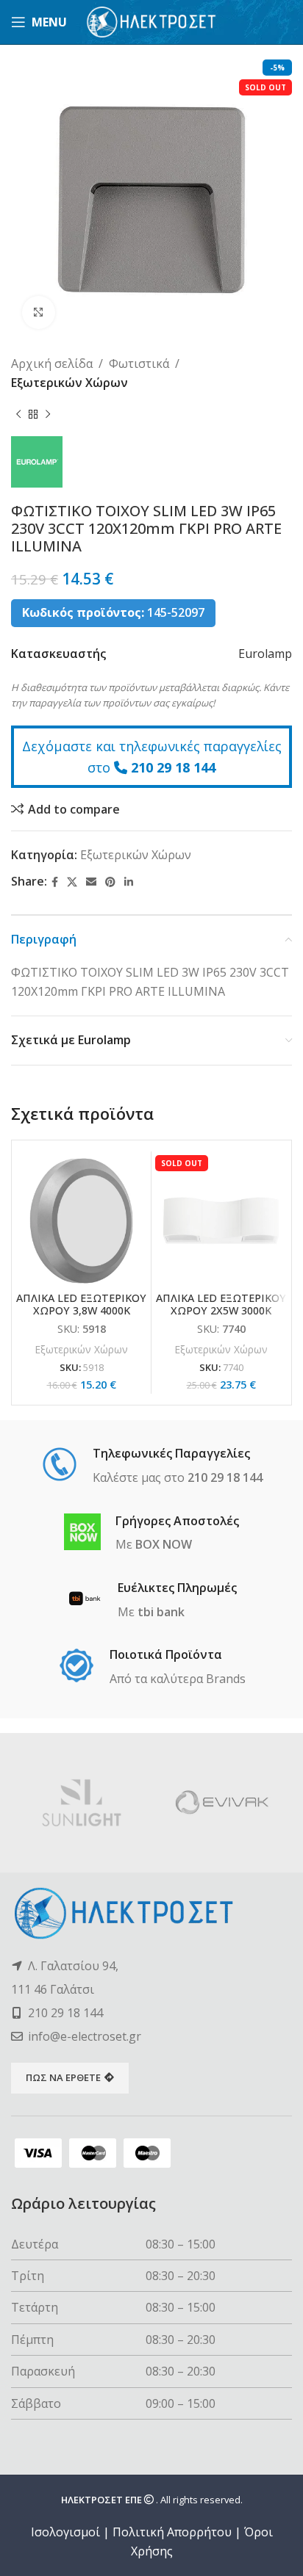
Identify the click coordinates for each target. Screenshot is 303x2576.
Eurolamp (265, 654)
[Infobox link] (152, 1466)
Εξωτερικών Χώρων (69, 383)
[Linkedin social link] (129, 882)
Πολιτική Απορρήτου (172, 2532)
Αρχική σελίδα (52, 363)
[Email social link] (91, 882)
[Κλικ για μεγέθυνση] (39, 312)
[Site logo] (152, 21)
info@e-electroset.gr (85, 2036)
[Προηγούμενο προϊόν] (18, 414)
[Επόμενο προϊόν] (48, 414)
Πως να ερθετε (63, 2077)
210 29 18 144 (173, 767)
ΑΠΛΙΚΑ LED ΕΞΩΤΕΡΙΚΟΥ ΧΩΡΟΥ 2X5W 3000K (221, 1304)
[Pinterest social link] (110, 882)
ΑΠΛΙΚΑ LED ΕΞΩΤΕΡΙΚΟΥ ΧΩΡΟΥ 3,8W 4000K (81, 1304)
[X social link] (72, 882)
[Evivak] (222, 1803)
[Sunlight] (81, 1803)
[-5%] (81, 1221)
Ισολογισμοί (65, 2532)
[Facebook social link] (55, 882)
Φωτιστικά (139, 363)
